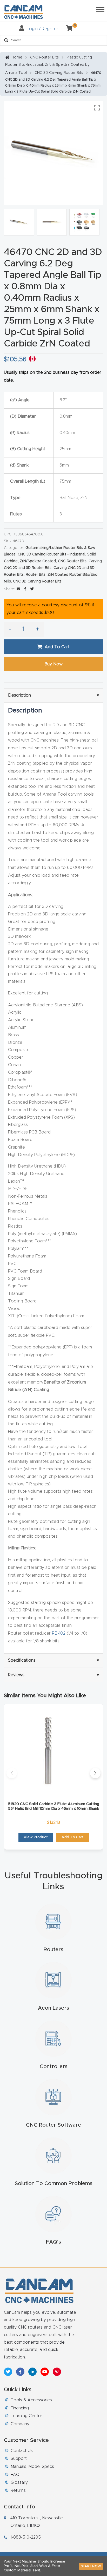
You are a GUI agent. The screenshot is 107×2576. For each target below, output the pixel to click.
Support (19, 2459)
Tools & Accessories (31, 2400)
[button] (12, 1773)
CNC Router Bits (44, 57)
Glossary (19, 2482)
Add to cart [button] (73, 1837)
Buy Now (53, 664)
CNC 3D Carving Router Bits (59, 73)
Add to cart (57, 647)
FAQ (15, 2475)
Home (17, 57)
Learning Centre (26, 2416)
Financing (20, 2408)
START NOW (91, 2566)
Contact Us (22, 2451)
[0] (67, 29)
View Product (36, 1837)
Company (20, 2424)
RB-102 (59, 1633)
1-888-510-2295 (26, 2537)
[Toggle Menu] (100, 9)
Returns (18, 2490)
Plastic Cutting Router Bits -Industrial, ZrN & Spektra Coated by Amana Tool (49, 65)
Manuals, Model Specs (32, 2467)
